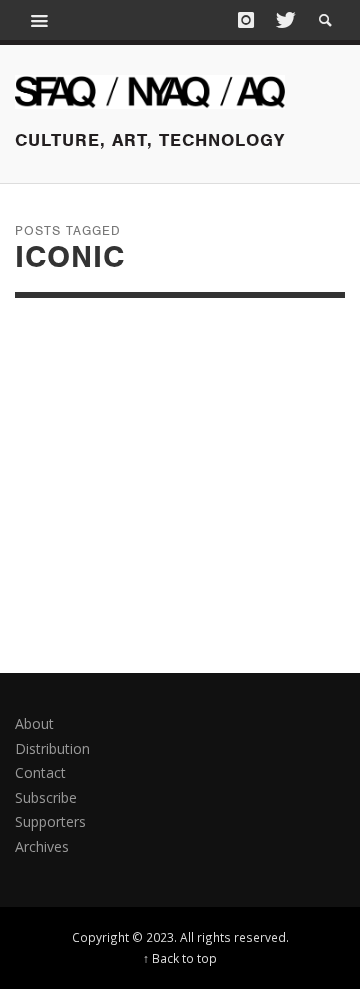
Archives (42, 846)
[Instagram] (246, 20)
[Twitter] (284, 20)
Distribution (52, 748)
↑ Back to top (180, 958)
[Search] (40, 20)
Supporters (50, 821)
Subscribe (46, 797)
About (34, 723)
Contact (40, 772)
